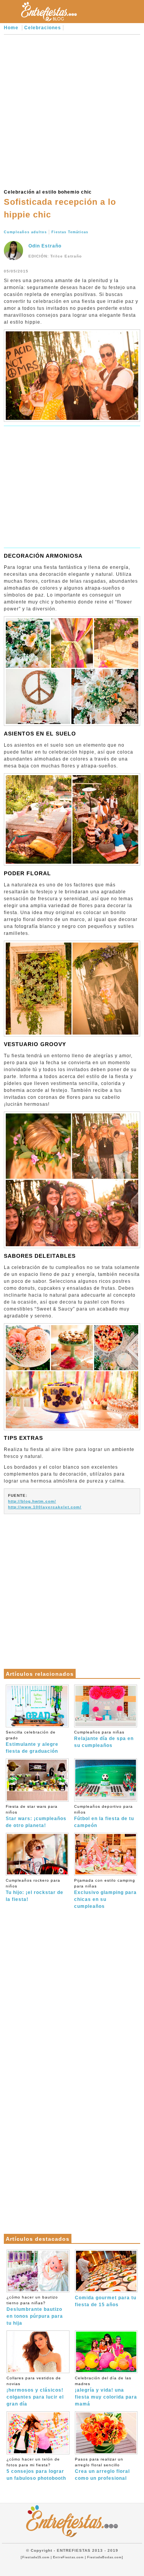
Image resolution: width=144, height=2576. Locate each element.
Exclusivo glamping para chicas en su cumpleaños (105, 1894)
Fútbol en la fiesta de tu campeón (104, 1816)
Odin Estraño (45, 246)
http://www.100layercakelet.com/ (45, 1507)
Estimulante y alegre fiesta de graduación (32, 1742)
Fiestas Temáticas (70, 232)
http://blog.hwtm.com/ (32, 1501)
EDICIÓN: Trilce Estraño (55, 256)
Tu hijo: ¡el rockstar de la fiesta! (35, 1890)
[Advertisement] (72, 111)
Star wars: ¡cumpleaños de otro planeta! (36, 1816)
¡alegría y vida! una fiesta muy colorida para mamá (106, 2391)
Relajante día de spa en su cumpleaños (104, 1739)
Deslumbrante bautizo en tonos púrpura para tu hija (35, 2310)
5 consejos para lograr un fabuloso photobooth (36, 2469)
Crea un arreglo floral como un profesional (102, 2469)
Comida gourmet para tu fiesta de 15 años (106, 2301)
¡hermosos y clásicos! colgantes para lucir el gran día (35, 2391)
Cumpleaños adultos (25, 232)
